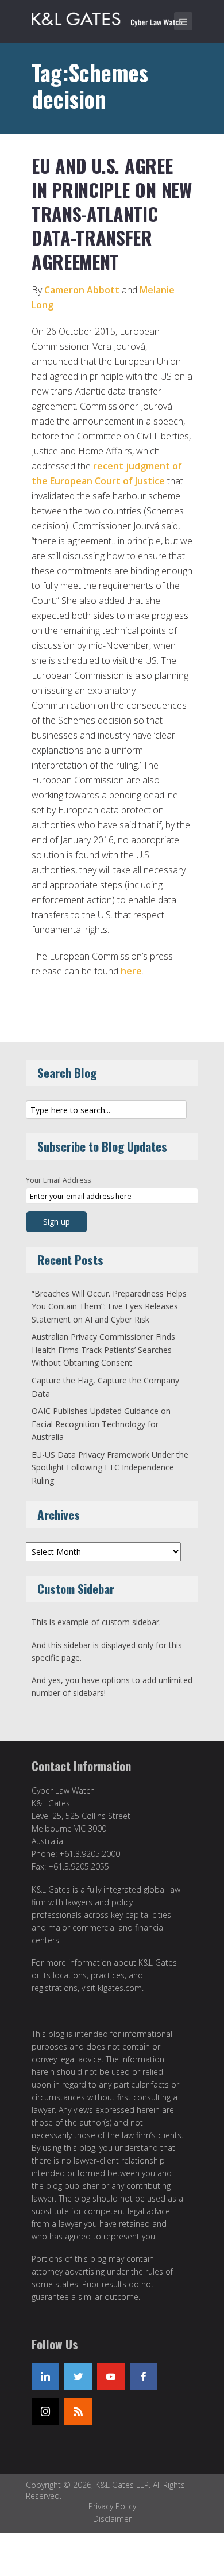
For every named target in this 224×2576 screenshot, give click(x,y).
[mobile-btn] (183, 21)
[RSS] (78, 2411)
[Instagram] (45, 2411)
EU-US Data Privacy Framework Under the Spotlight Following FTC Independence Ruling (110, 1467)
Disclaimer (112, 2519)
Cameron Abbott (82, 290)
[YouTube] (111, 2376)
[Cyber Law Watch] (115, 17)
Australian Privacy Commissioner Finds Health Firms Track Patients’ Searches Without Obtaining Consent (103, 1350)
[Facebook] (144, 2376)
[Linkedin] (45, 2376)
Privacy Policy (112, 2506)
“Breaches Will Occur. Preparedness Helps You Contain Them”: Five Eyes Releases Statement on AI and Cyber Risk (109, 1306)
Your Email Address (58, 1180)
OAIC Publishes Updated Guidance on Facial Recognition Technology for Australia (101, 1424)
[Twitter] (78, 2376)
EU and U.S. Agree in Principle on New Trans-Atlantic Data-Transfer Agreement (112, 213)
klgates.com (120, 1988)
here (131, 971)
